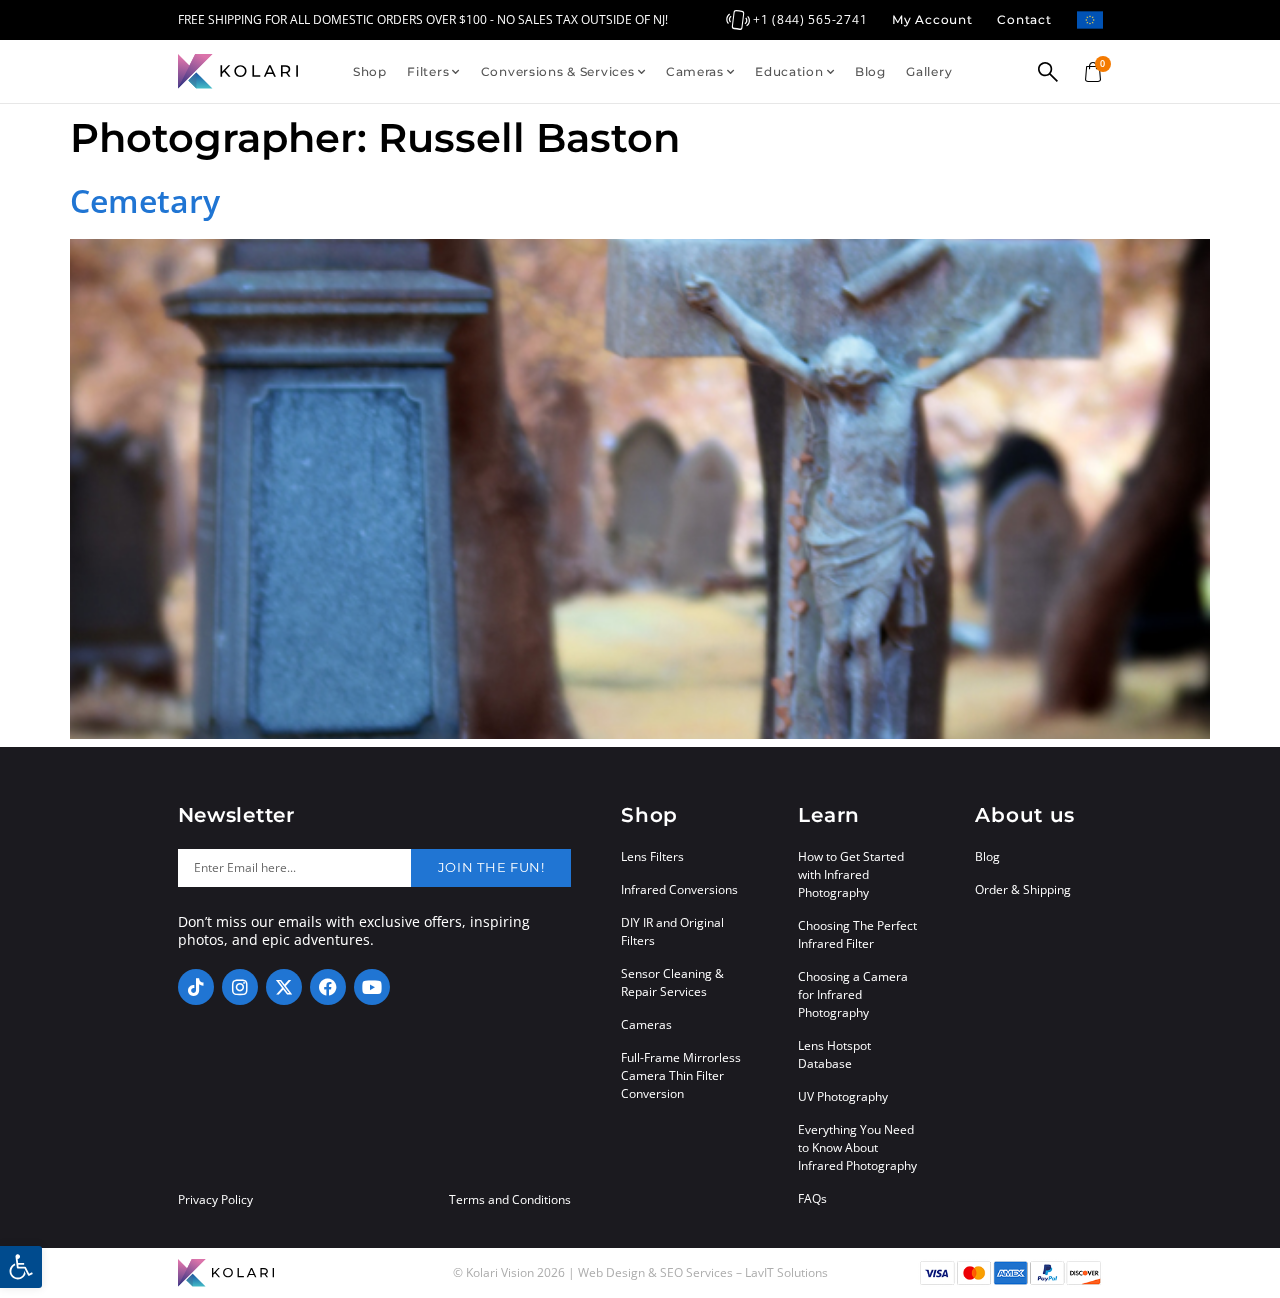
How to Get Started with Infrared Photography (851, 874)
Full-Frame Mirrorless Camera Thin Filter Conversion (681, 1075)
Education (789, 71)
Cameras (695, 71)
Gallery (929, 71)
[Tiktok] (196, 987)
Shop (370, 71)
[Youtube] (372, 987)
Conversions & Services (558, 71)
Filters (428, 71)
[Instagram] (240, 987)
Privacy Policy (215, 1200)
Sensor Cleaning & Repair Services (672, 982)
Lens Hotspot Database (834, 1054)
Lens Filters (652, 856)
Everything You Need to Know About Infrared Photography (857, 1147)
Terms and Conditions (510, 1200)
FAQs (812, 1198)
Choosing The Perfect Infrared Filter (857, 934)
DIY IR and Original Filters (672, 931)
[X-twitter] (284, 987)
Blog (870, 71)
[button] (21, 1267)
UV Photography (843, 1096)
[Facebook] (328, 987)
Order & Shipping (1023, 889)
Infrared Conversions (679, 889)
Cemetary (145, 200)
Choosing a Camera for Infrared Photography (853, 994)
